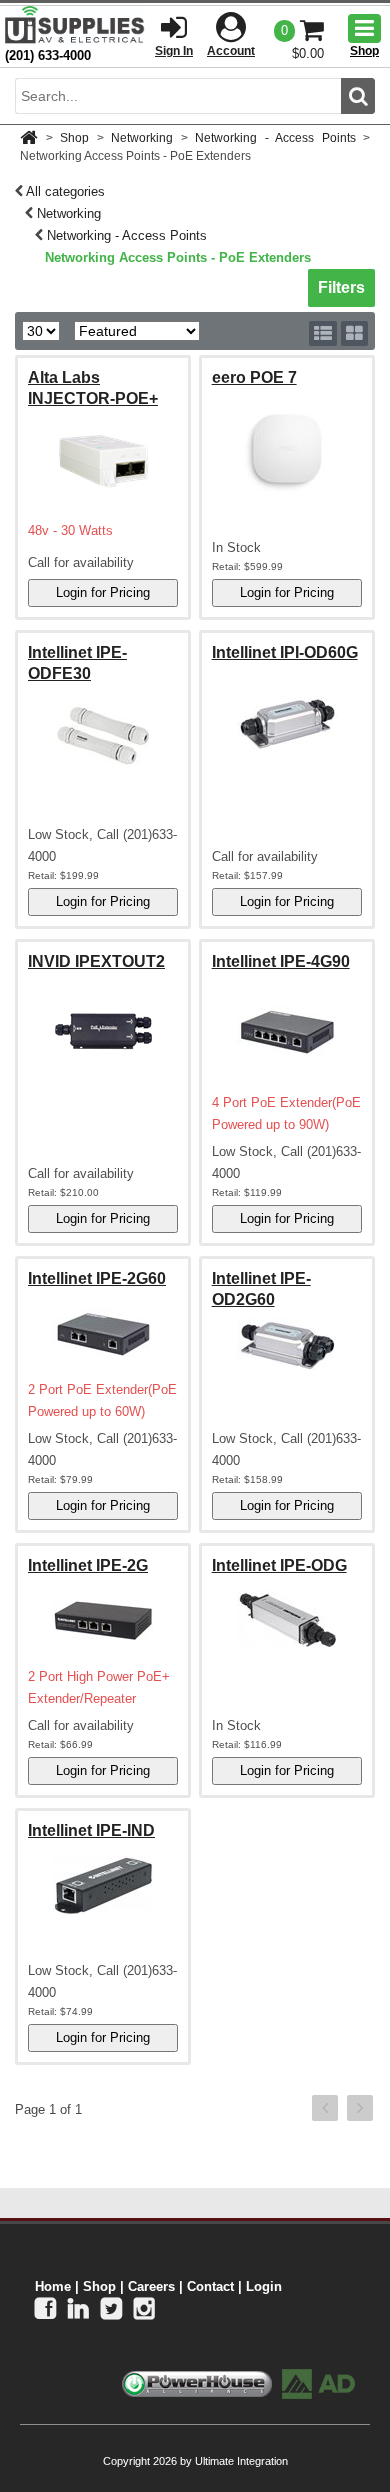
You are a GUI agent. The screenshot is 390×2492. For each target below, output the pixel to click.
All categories (65, 191)
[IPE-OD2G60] (287, 1345)
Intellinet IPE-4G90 (281, 961)
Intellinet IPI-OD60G (285, 652)
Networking (142, 138)
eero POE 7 (254, 377)
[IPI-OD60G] (287, 723)
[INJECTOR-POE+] (103, 460)
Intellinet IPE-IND (91, 1830)
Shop (74, 138)
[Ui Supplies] (75, 24)
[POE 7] (287, 448)
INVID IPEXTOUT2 (96, 961)
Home (53, 2286)
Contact (210, 2286)
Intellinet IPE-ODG (279, 1565)
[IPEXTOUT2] (103, 1032)
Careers (151, 2286)
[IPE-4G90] (287, 1032)
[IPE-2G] (103, 1621)
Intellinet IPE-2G (88, 1565)
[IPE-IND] (103, 1886)
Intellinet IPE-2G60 (97, 1278)
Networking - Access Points (275, 138)
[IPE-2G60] (103, 1334)
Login (264, 2286)
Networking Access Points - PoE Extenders (178, 257)
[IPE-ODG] (287, 1621)
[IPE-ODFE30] (103, 735)
